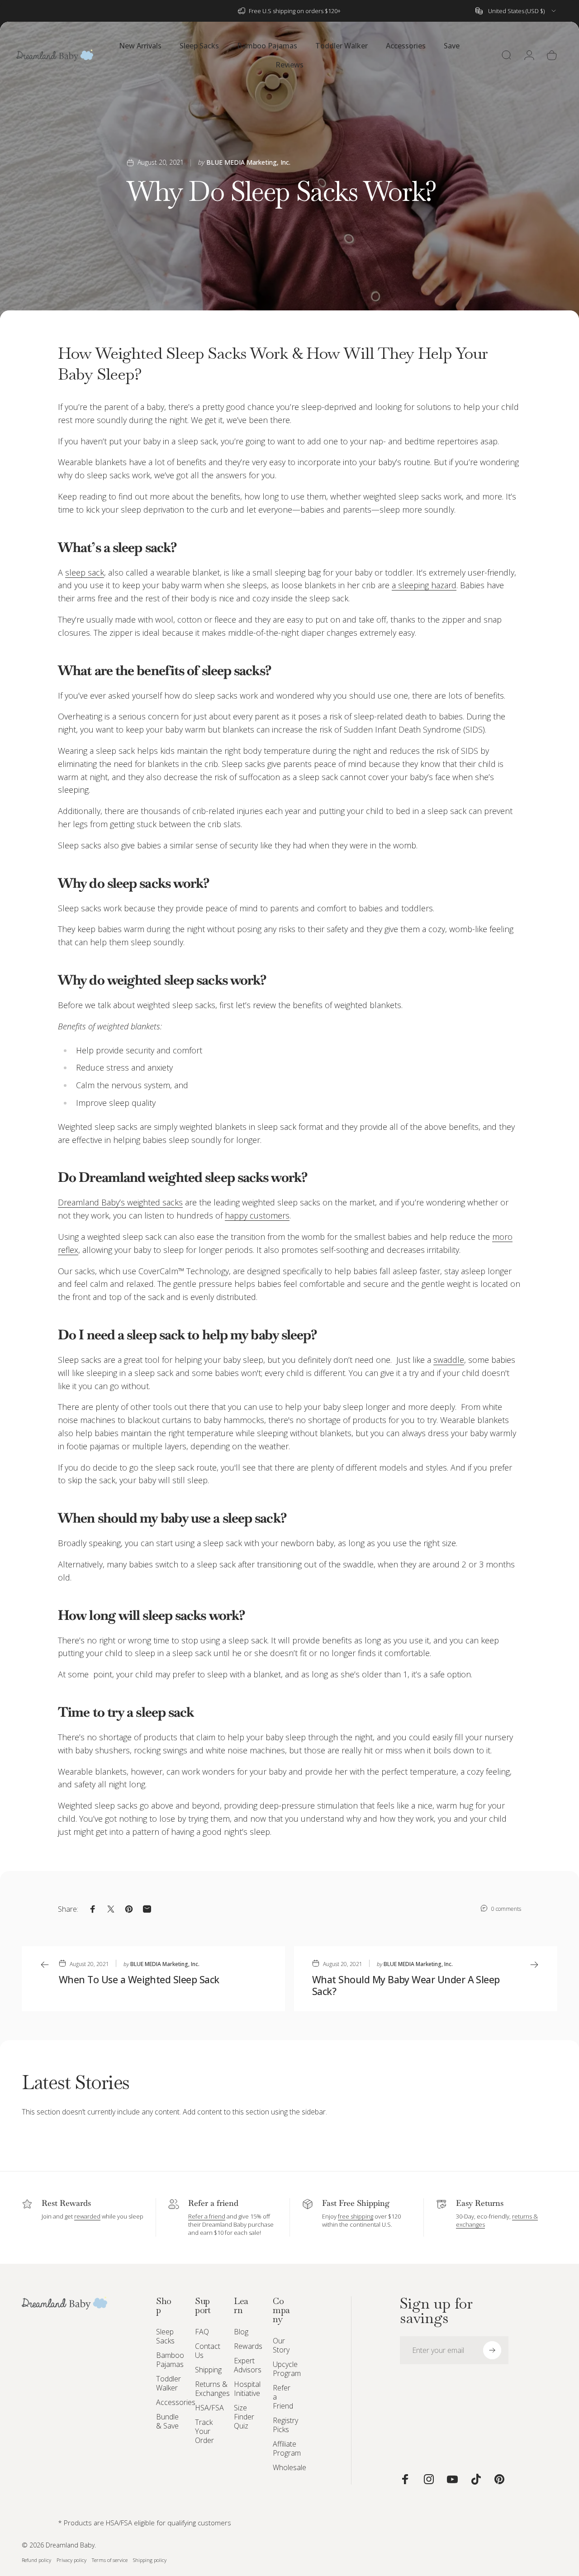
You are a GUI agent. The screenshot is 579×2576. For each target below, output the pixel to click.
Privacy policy (71, 2560)
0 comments (506, 1909)
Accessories (176, 2402)
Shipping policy (150, 2560)
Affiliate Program (287, 2448)
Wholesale (289, 2467)
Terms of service (110, 2560)
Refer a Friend (283, 2397)
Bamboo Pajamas (170, 2360)
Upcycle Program (287, 2369)
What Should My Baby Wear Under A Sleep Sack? (406, 1986)
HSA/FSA (209, 2408)
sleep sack (85, 572)
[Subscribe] (492, 2350)
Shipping (208, 2370)
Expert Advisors (248, 2365)
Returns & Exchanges (212, 2389)
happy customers (257, 1215)
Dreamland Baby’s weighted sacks (120, 1202)
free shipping (356, 2216)
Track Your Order (204, 2431)
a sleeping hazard (424, 585)
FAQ (202, 2332)
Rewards (248, 2346)
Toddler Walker (168, 2383)
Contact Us (208, 2351)
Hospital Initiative (247, 2389)
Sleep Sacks (165, 2336)
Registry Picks (285, 2425)
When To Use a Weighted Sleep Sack (139, 1979)
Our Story (281, 2345)
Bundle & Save (167, 2421)
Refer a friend (207, 2216)
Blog (241, 2332)
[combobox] (516, 11)
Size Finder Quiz (244, 2417)
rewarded (87, 2216)
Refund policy (36, 2560)
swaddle (449, 1360)
